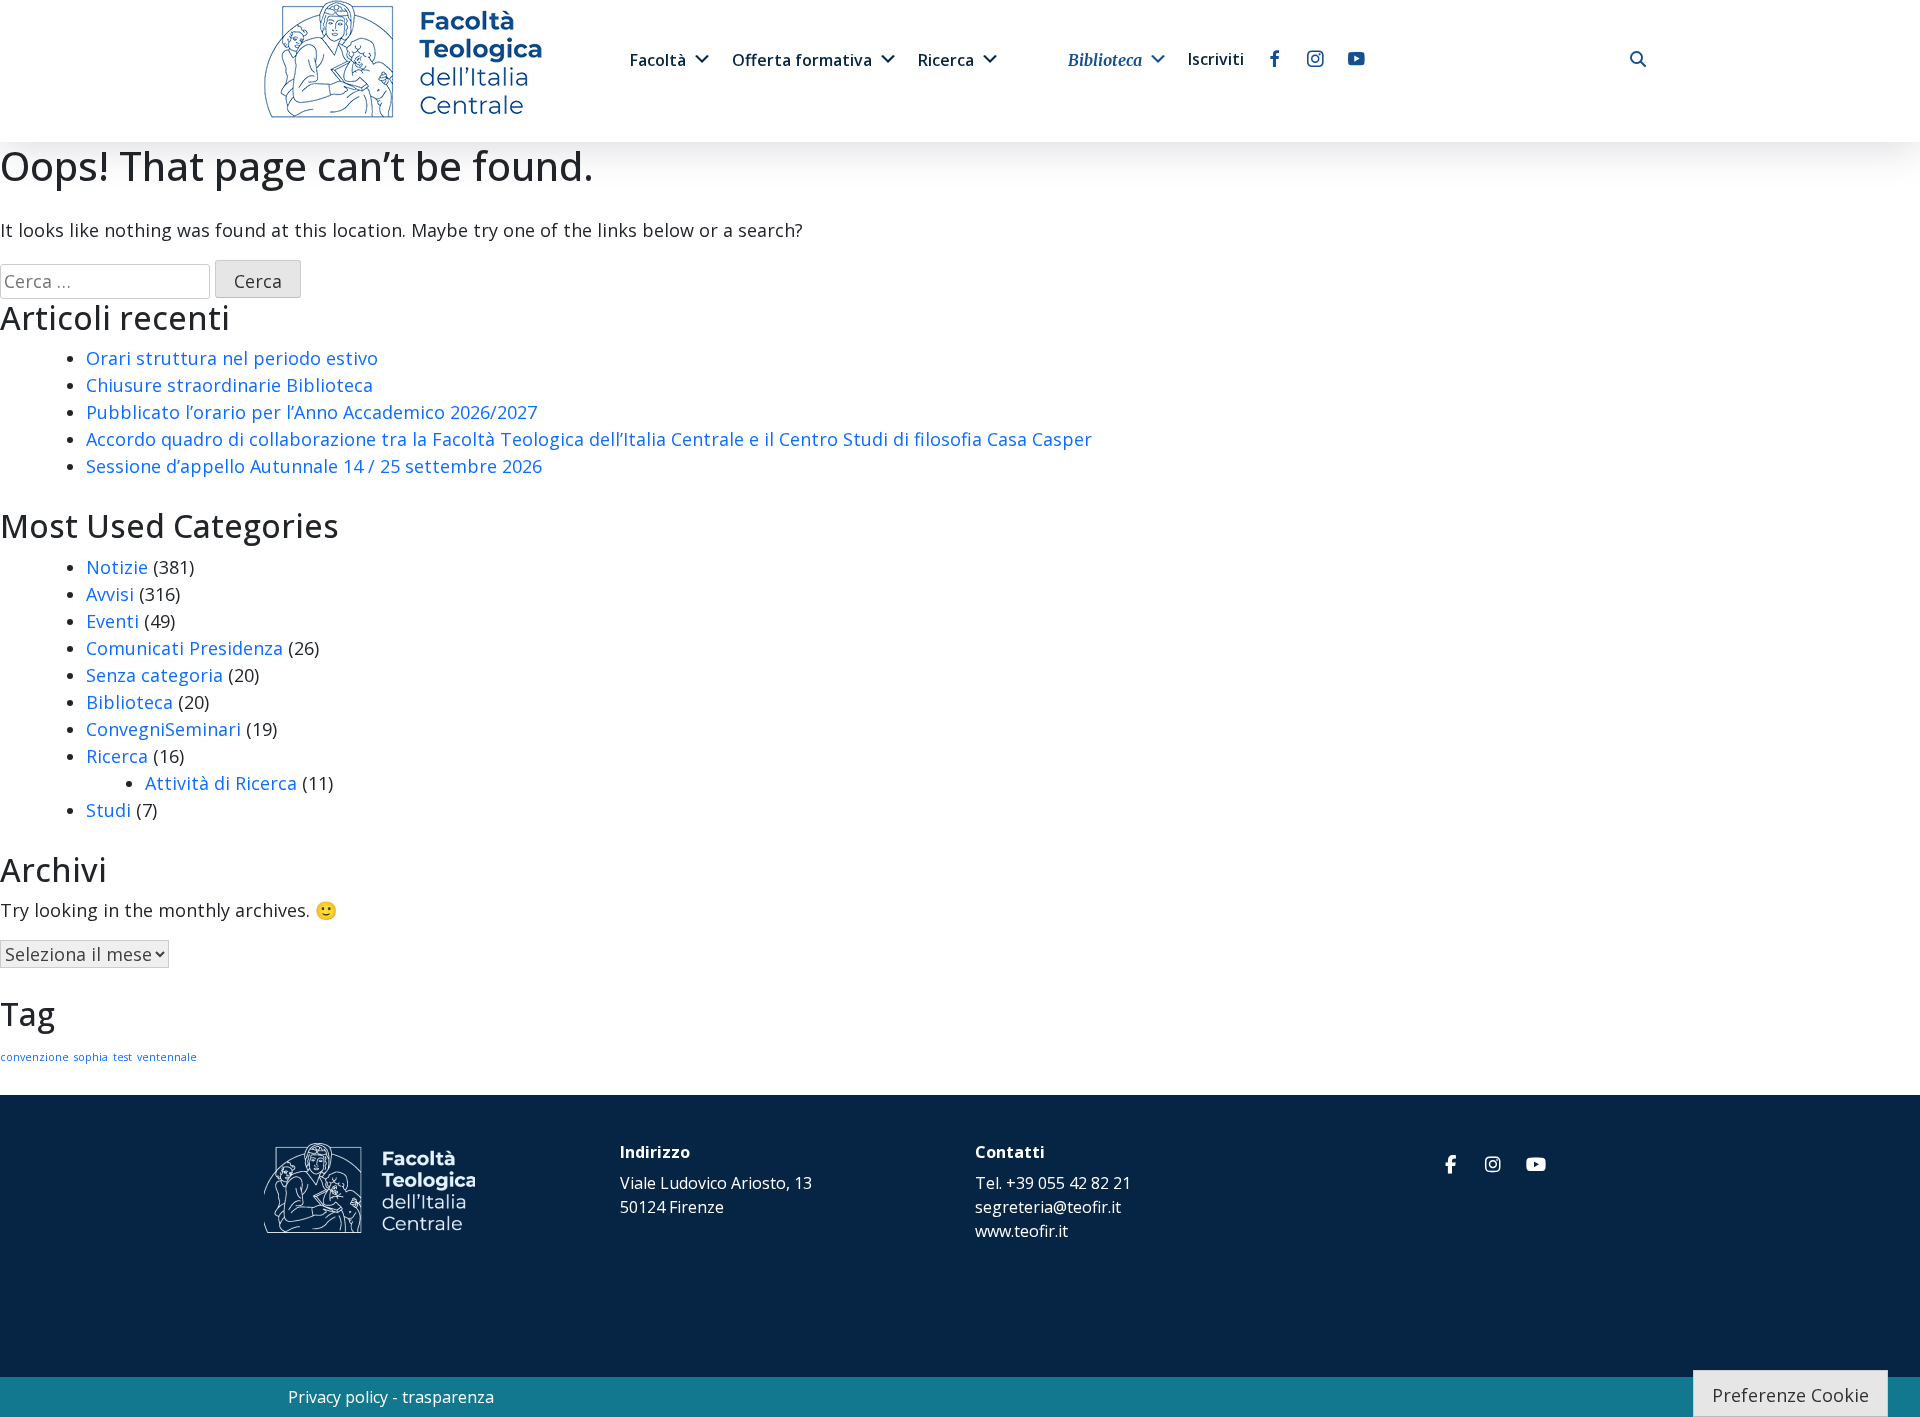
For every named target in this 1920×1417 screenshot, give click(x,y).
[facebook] (1274, 59)
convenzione (34, 1057)
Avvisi (110, 594)
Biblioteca (1105, 60)
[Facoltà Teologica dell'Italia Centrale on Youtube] (1536, 1164)
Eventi (112, 621)
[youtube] (1356, 59)
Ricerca (946, 60)
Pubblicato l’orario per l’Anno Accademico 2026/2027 (311, 412)
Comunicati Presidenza (184, 648)
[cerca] (1638, 59)
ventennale (167, 1057)
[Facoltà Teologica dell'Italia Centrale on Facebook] (1450, 1164)
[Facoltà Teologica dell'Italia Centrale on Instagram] (1493, 1164)
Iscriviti (1216, 59)
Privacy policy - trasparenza (391, 1397)
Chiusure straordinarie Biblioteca (229, 385)
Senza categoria (154, 675)
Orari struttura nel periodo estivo (232, 358)
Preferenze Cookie (1790, 1395)
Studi (108, 810)
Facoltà (658, 60)
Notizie (117, 567)
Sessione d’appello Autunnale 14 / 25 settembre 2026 (314, 466)
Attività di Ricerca (221, 783)
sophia (91, 1057)
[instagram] (1315, 59)
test (122, 1057)
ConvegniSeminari (163, 729)
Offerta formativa (802, 60)
